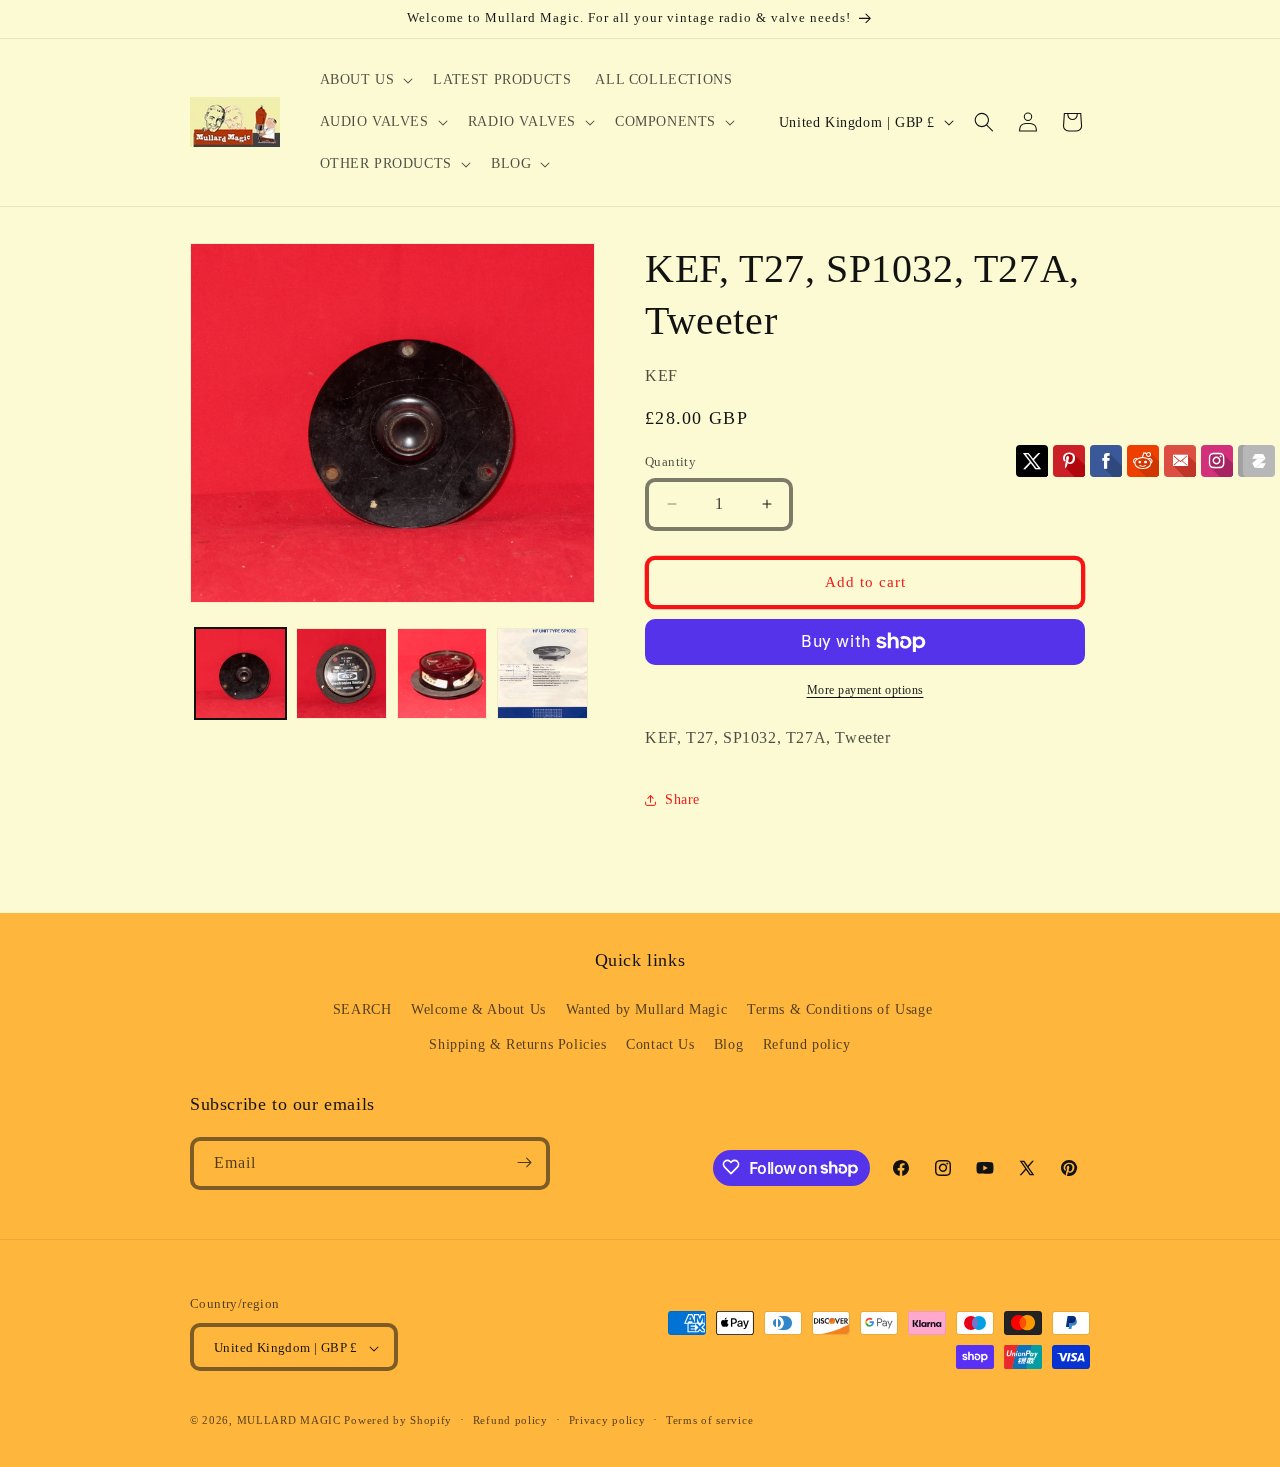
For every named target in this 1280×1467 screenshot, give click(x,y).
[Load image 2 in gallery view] (341, 673)
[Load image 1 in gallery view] (240, 673)
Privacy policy (607, 1420)
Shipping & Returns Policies (517, 1045)
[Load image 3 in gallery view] (442, 673)
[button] (365, 80)
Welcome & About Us (478, 1009)
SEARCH (362, 1009)
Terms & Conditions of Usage (839, 1009)
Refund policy (807, 1045)
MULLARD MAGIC (289, 1421)
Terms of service (709, 1420)
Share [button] (682, 799)
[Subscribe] (524, 1162)
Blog (728, 1045)
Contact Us (660, 1045)
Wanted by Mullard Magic (647, 1009)
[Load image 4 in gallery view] (542, 673)
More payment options (865, 690)
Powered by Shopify (398, 1421)
